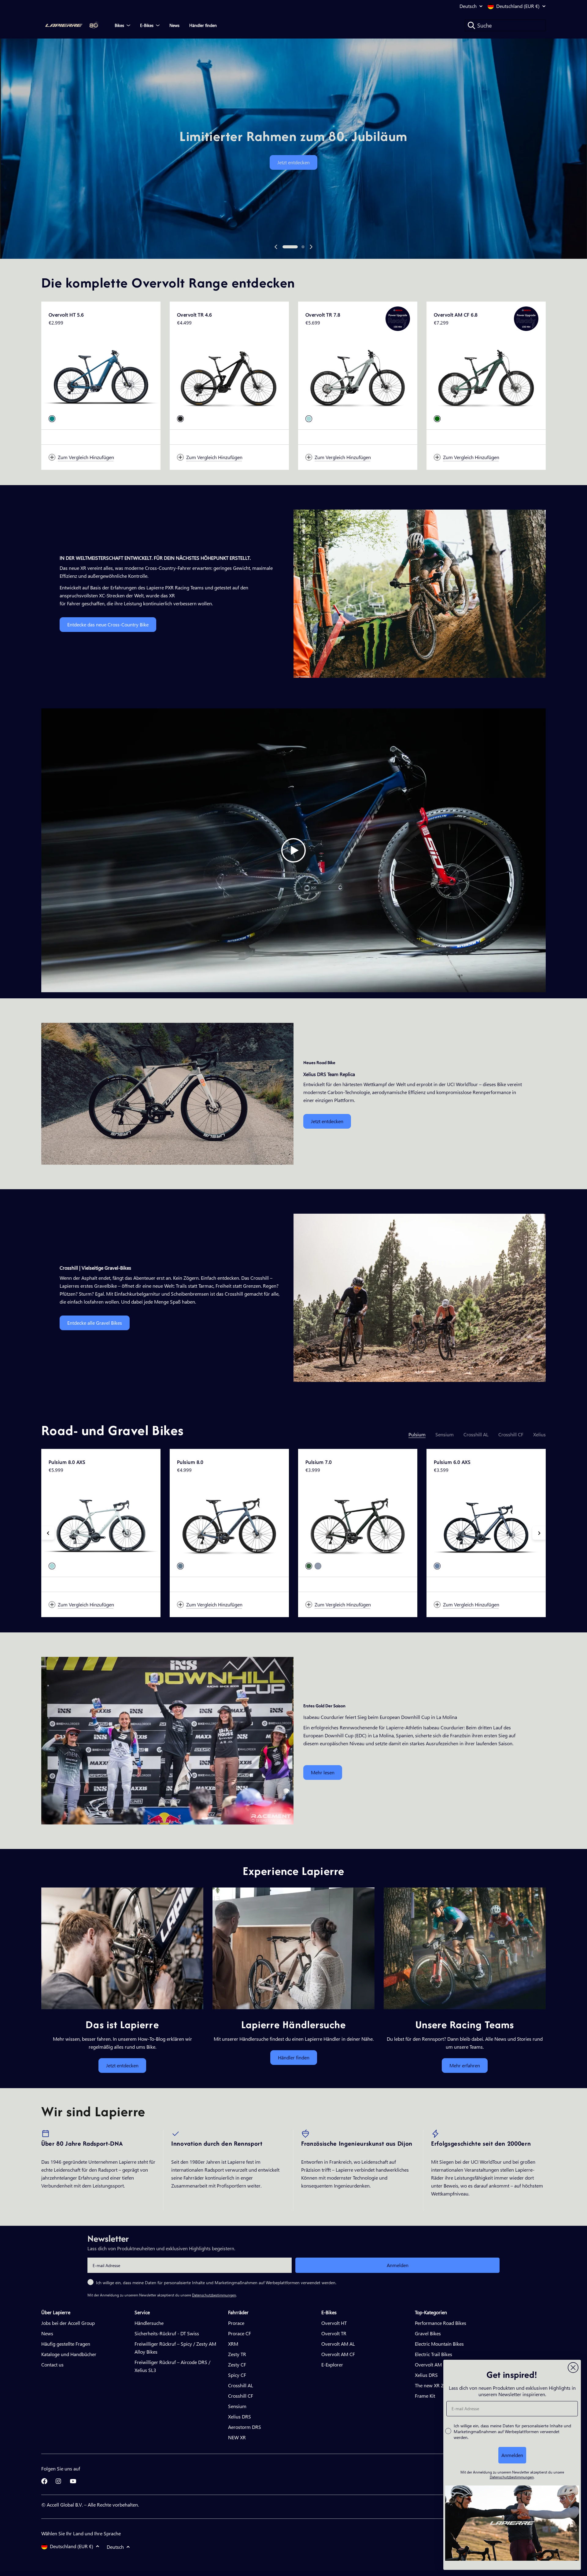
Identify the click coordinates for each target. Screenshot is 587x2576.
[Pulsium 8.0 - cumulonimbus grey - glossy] (180, 1566)
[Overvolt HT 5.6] (101, 376)
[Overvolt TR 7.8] (358, 376)
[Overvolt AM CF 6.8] (486, 376)
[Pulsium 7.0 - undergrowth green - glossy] (309, 1566)
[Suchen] (471, 25)
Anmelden (398, 2265)
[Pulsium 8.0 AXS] (101, 1523)
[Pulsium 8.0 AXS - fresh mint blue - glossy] (52, 1566)
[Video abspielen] (293, 850)
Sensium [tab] (445, 1434)
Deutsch (468, 6)
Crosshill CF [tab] (511, 1434)
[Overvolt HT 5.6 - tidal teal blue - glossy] (52, 419)
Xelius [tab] (539, 1434)
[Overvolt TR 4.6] (229, 376)
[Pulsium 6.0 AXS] (486, 1523)
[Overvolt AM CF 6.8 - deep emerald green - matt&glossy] (437, 419)
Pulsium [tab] (417, 1434)
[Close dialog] (573, 2368)
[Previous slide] (276, 247)
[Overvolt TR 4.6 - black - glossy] (180, 419)
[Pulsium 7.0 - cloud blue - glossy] (318, 1566)
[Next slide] (311, 247)
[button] (290, 247)
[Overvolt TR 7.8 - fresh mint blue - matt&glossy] (309, 419)
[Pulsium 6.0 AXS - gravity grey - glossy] (437, 1566)
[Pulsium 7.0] (358, 1523)
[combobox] (505, 25)
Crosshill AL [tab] (476, 1434)
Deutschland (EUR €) (518, 6)
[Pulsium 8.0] (229, 1523)
